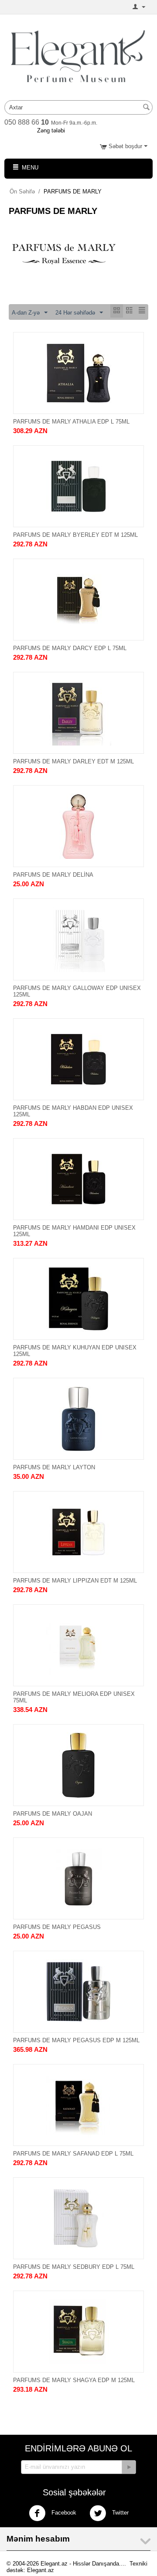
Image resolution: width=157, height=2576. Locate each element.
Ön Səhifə (22, 192)
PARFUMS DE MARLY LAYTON (54, 1467)
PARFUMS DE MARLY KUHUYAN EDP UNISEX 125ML (75, 1351)
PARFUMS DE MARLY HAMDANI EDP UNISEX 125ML (74, 1231)
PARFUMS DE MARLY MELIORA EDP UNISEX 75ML (74, 1697)
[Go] (129, 2467)
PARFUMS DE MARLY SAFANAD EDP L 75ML (73, 2154)
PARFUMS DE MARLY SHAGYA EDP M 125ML (74, 2380)
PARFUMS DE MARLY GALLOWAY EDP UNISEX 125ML (77, 991)
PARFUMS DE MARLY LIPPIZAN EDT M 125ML (75, 1581)
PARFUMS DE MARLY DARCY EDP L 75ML (70, 648)
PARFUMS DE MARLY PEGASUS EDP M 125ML (76, 2040)
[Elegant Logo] (78, 56)
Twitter (119, 2513)
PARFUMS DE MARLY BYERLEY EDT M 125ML (75, 535)
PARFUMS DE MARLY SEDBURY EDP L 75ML (74, 2267)
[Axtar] (146, 108)
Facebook (63, 2513)
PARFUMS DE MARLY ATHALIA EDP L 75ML (71, 422)
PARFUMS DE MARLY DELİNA (53, 875)
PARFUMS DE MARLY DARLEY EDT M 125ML (73, 761)
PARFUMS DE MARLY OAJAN (53, 1814)
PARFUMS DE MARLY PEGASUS (57, 1927)
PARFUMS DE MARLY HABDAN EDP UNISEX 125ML (73, 1111)
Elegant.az (41, 2570)
